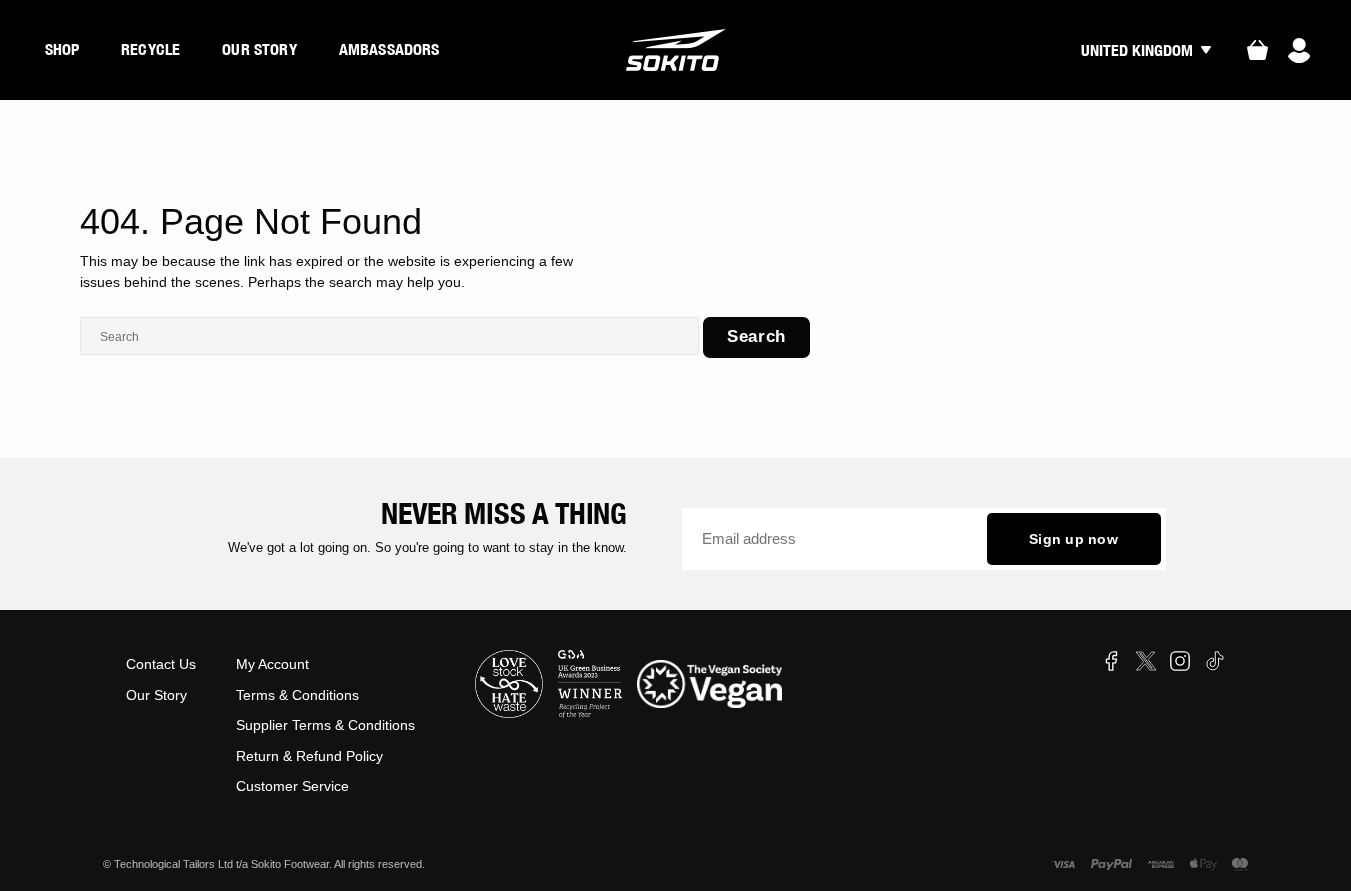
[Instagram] (1180, 661)
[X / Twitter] (1146, 661)
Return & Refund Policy (309, 756)
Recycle (150, 49)
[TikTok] (1215, 661)
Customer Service (292, 786)
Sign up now (1073, 539)
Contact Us (161, 664)
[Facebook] (1111, 661)
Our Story (259, 49)
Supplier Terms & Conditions (325, 725)
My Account (272, 664)
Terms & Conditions (297, 695)
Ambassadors (389, 49)
